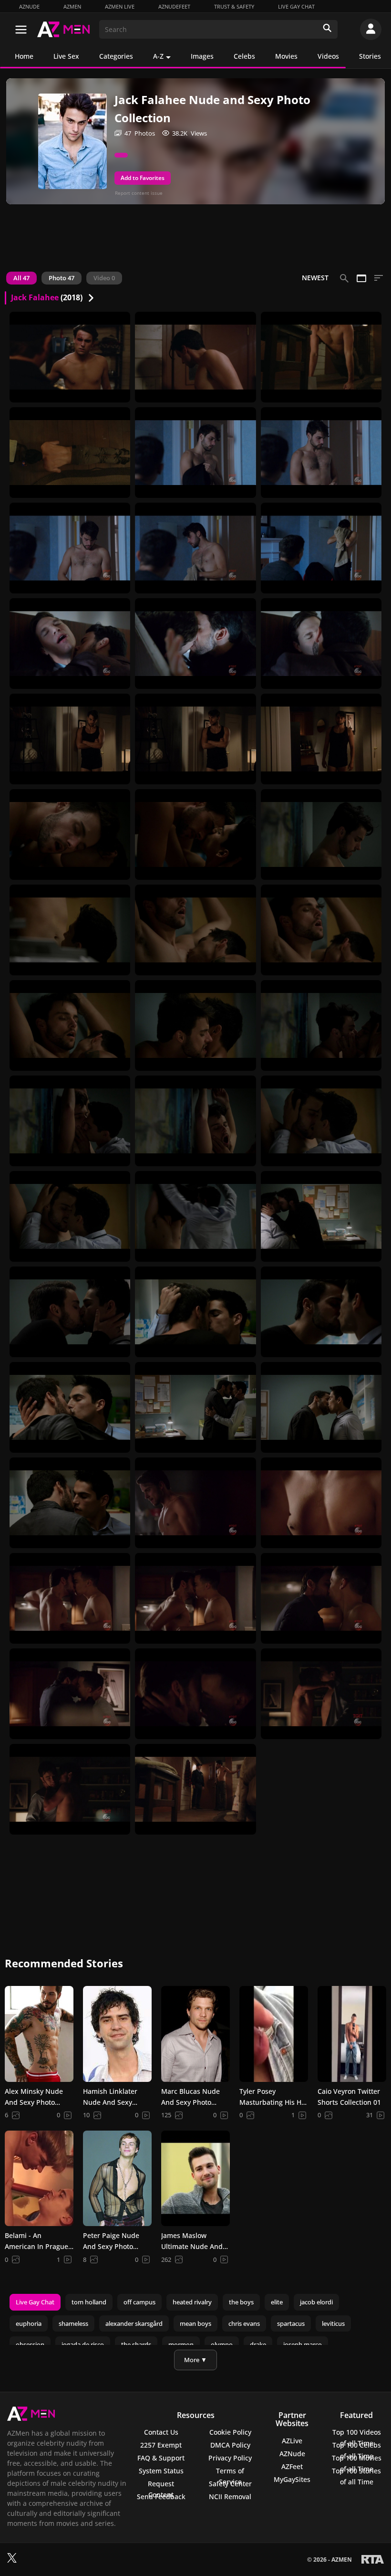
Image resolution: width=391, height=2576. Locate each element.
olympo (222, 2344)
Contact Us (161, 2432)
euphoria (29, 2323)
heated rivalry (192, 2302)
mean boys (195, 2323)
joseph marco (303, 2344)
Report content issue (139, 193)
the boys (241, 2302)
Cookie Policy (230, 2432)
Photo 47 (62, 278)
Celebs (244, 56)
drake (258, 2344)
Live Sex (66, 56)
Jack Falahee (35, 297)
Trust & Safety (234, 6)
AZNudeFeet (174, 6)
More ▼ (195, 2360)
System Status (161, 2471)
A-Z (158, 56)
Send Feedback (161, 2497)
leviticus (333, 2323)
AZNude (29, 6)
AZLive (292, 2441)
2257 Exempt (161, 2445)
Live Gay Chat (296, 6)
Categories (116, 56)
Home (24, 56)
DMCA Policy (230, 2445)
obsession (30, 2344)
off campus (139, 2302)
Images (202, 56)
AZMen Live (120, 6)
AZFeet (292, 2466)
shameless (73, 2323)
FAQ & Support (161, 2458)
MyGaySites (292, 2479)
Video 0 (104, 278)
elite (277, 2302)
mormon (181, 2344)
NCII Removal (230, 2497)
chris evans (244, 2323)
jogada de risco (83, 2344)
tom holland (89, 2302)
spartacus (291, 2323)
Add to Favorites (143, 178)
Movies (286, 56)
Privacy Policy (230, 2458)
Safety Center (230, 2484)
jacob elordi (316, 2302)
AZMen (72, 6)
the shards (136, 2344)
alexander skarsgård (134, 2323)
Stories (370, 56)
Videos (328, 56)
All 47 (21, 278)
